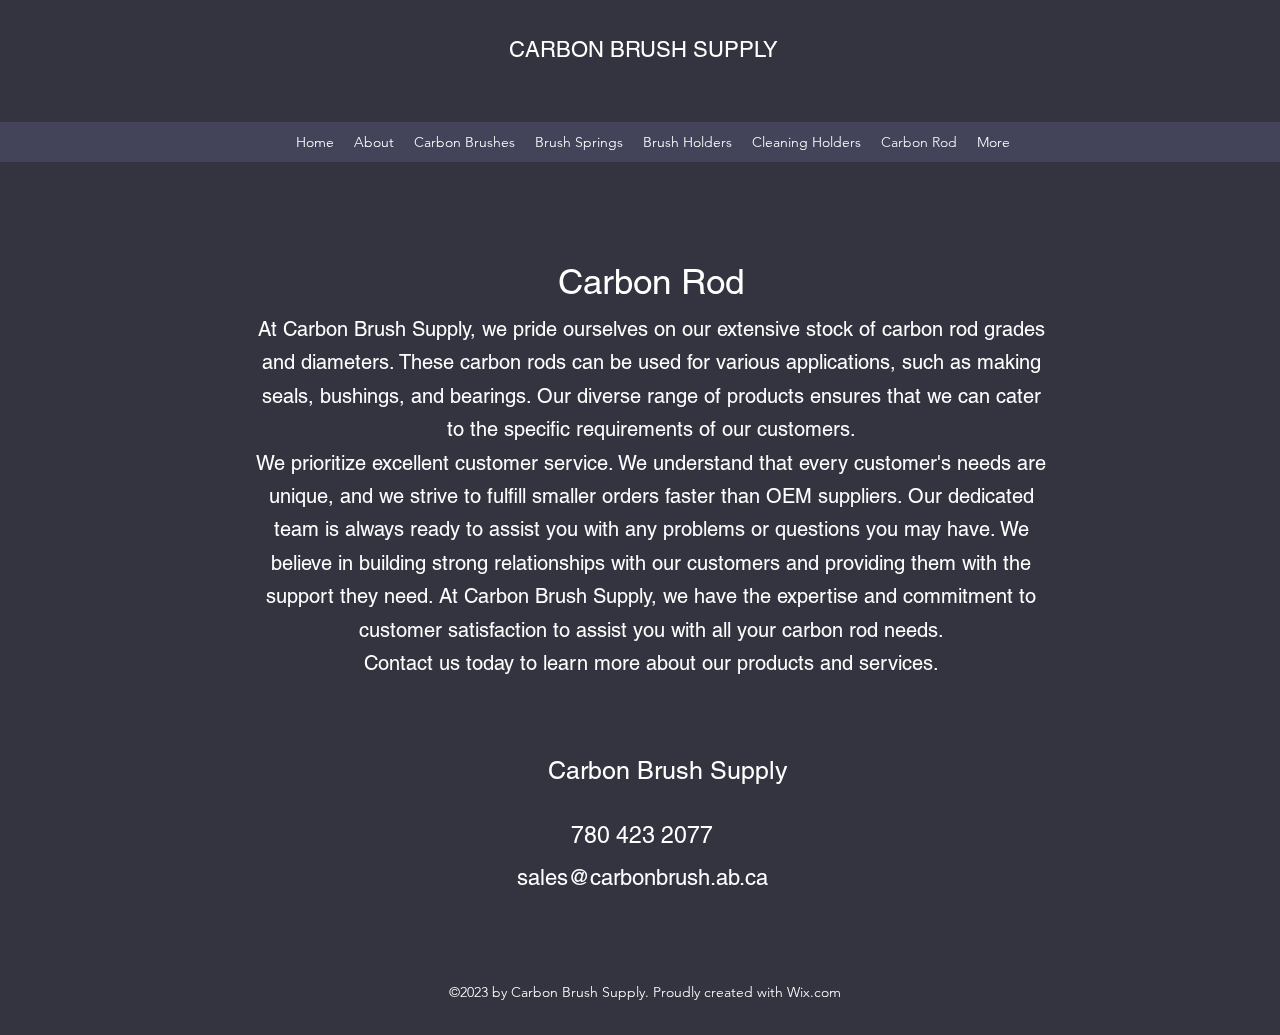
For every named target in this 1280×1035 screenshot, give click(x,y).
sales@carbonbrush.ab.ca (642, 877)
